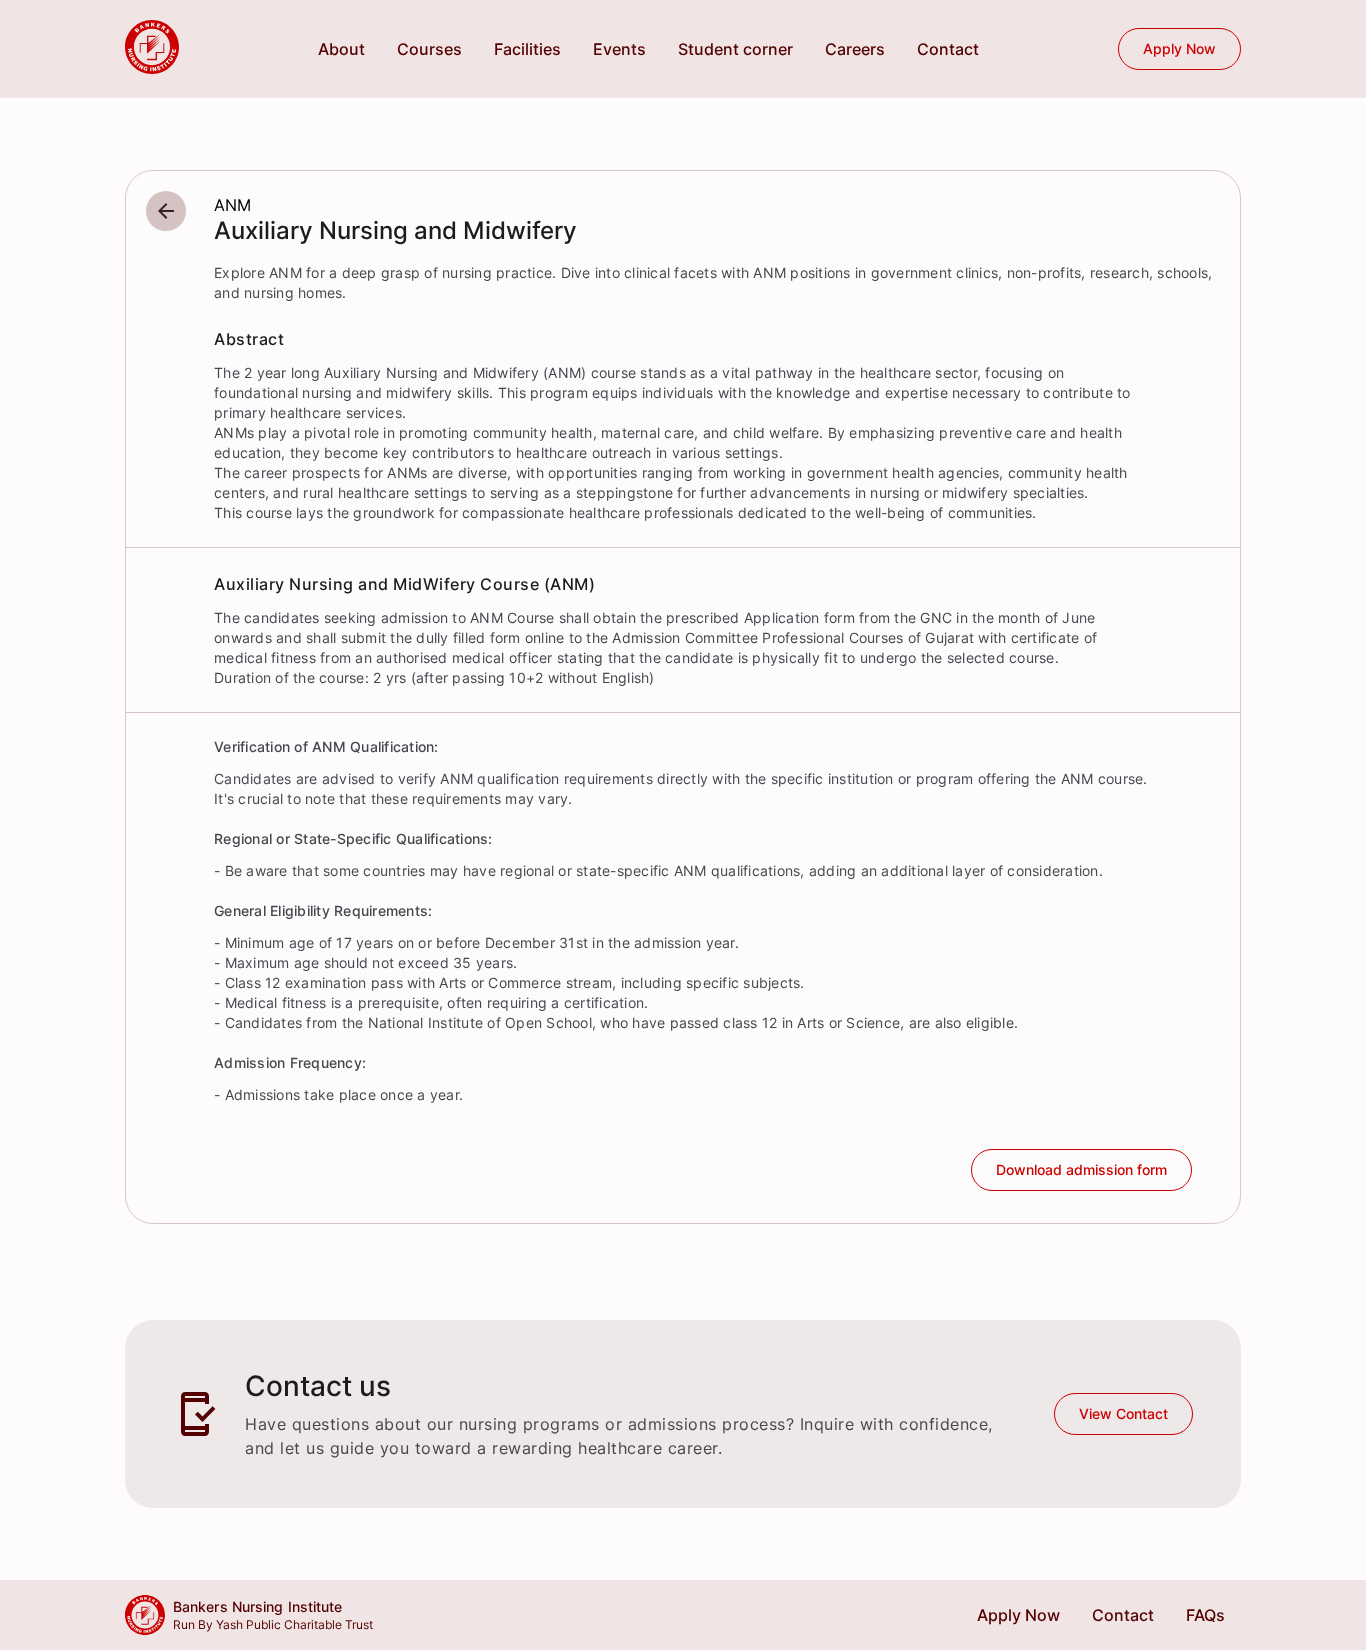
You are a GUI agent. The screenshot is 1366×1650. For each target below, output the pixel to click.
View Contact (1123, 1413)
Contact (948, 49)
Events (619, 49)
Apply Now (1179, 48)
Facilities (527, 49)
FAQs (1205, 1615)
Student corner (735, 49)
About (341, 49)
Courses (429, 49)
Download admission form (1081, 1169)
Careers (855, 49)
